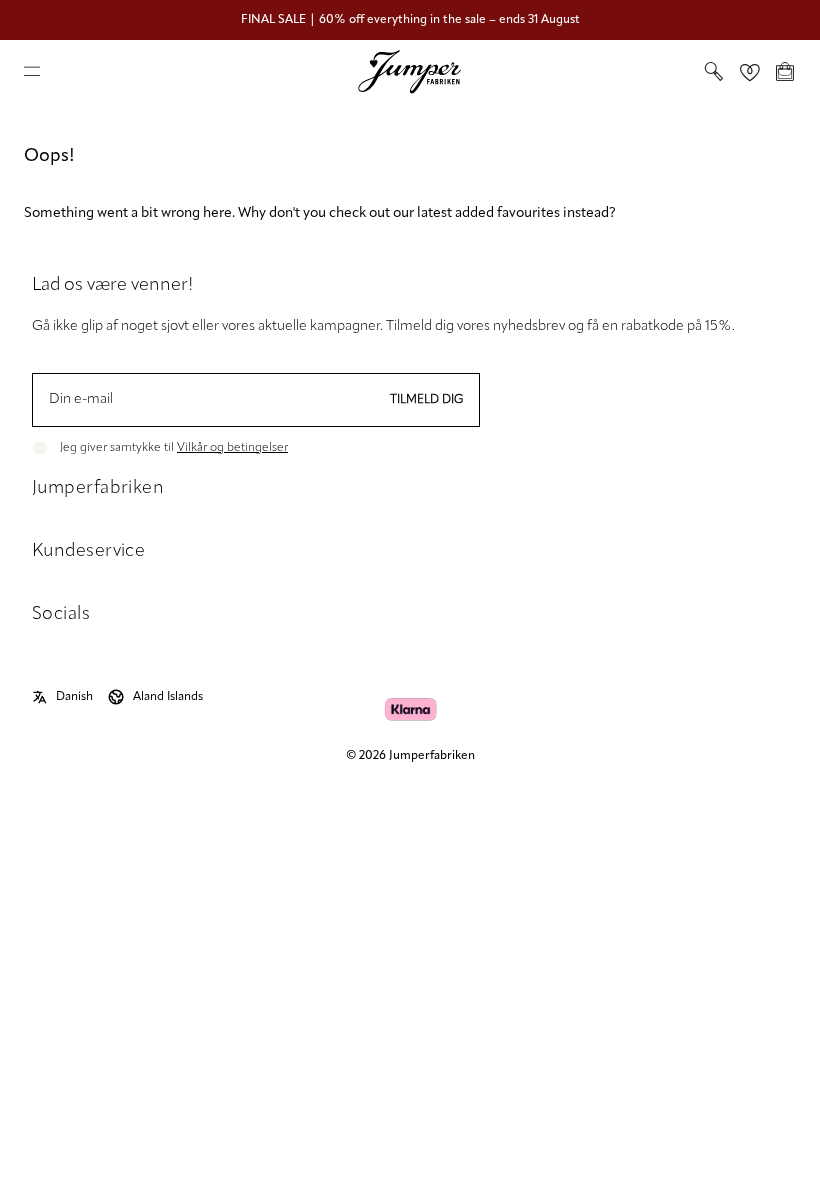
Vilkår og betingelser (232, 448)
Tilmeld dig (427, 400)
